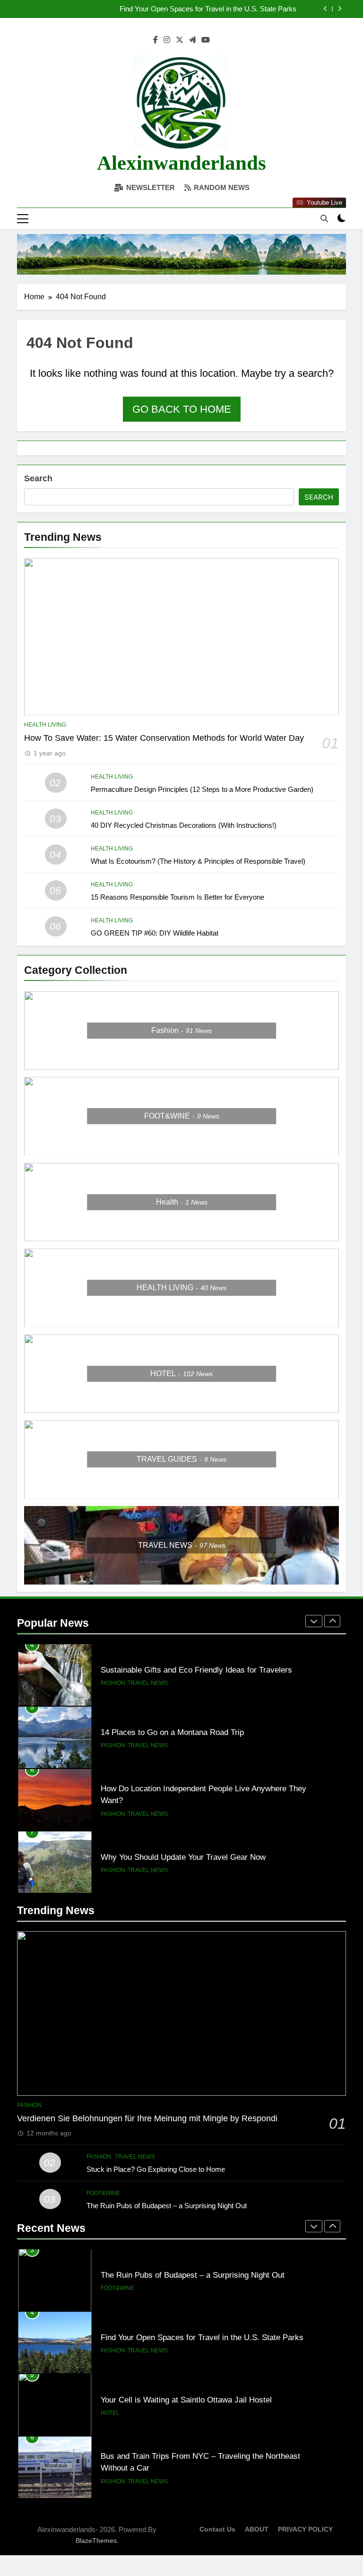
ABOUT (257, 2529)
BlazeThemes (96, 2541)
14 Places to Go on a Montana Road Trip (172, 1732)
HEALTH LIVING (45, 725)
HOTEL (110, 2350)
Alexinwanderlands (181, 163)
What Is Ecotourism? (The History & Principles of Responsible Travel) (198, 861)
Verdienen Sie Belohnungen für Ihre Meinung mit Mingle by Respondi (147, 2118)
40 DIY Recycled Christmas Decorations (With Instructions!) (184, 825)
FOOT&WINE (103, 2193)
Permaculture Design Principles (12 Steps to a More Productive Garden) (202, 789)
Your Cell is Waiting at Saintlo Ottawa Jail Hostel (186, 2337)
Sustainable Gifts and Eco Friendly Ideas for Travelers (196, 1670)
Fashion (113, 1683)
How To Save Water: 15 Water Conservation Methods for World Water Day (164, 738)
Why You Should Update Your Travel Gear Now (183, 1857)
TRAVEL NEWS (148, 1683)
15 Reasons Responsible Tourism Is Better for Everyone (177, 897)
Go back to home (182, 409)
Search (38, 478)
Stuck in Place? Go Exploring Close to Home (156, 2169)
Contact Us (217, 2529)
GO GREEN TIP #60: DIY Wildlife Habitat (155, 933)
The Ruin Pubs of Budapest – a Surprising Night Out (167, 2206)
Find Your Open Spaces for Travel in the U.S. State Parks (208, 9)
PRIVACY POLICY (305, 2529)
